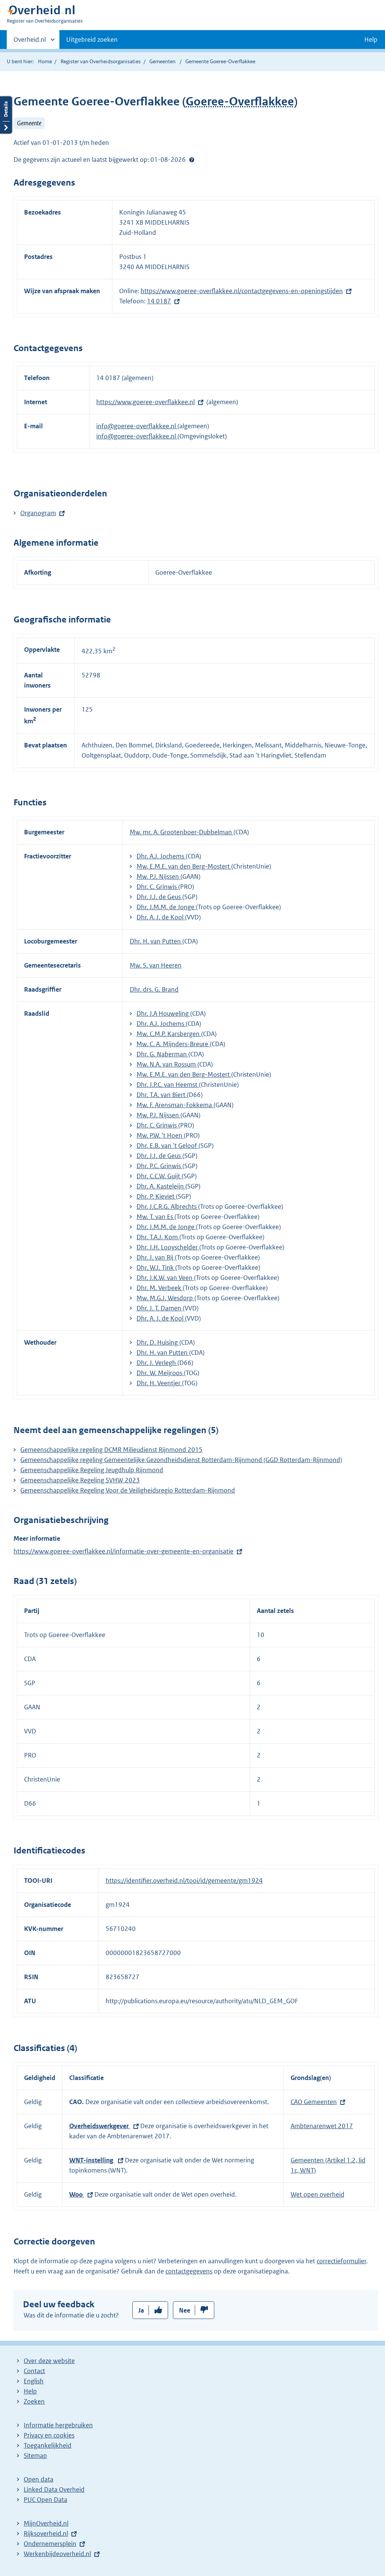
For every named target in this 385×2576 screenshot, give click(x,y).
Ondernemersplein (50, 2544)
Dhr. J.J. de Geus (159, 897)
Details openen (6, 115)
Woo (77, 2194)
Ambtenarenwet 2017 (322, 2126)
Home (45, 61)
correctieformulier (341, 2261)
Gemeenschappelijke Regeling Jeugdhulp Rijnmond (92, 1470)
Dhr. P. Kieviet (156, 1196)
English (34, 2381)
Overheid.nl (30, 42)
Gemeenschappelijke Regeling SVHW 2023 (80, 1480)
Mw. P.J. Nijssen (158, 876)
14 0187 (159, 301)
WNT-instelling (92, 2160)
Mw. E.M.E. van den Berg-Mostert (184, 866)
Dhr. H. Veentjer (159, 1383)
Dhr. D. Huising (158, 1342)
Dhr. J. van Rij (156, 1257)
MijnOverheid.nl (46, 2523)
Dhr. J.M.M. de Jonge (166, 907)
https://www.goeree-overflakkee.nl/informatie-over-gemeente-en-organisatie (124, 1551)
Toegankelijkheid (48, 2445)
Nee (185, 2310)
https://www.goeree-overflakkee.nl (146, 402)
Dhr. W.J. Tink (156, 1267)
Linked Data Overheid (54, 2489)
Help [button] (371, 40)
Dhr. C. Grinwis (157, 887)
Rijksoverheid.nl (46, 2533)
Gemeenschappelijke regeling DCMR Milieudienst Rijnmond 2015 (111, 1450)
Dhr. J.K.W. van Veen (165, 1278)
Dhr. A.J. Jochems (161, 856)
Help (30, 2391)
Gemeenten (162, 61)
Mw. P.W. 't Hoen (160, 1135)
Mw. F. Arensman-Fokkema (175, 1105)
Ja (141, 2310)
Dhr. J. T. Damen (160, 1308)
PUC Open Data (45, 2500)
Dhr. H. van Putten (156, 941)
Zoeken (34, 2401)
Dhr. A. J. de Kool (161, 917)
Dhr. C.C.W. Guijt (159, 1176)
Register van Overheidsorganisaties (101, 61)
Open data (39, 2479)
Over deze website (49, 2361)
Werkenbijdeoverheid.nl (57, 2554)
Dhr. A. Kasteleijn (161, 1186)
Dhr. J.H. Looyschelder (168, 1247)
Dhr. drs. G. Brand (154, 989)
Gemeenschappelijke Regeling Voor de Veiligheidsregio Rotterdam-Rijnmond (128, 1490)
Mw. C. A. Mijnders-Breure (173, 1044)
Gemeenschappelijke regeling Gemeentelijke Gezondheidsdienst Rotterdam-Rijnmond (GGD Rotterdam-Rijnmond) (181, 1460)
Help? (192, 160)
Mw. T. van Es (155, 1217)
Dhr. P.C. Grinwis (159, 1166)
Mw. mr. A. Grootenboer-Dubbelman (182, 832)
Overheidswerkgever (100, 2126)
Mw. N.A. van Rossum (167, 1064)
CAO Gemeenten (314, 2102)
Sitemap (35, 2456)
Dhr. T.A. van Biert (162, 1095)
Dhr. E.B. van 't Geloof (167, 1146)
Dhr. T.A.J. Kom (158, 1237)
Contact (34, 2371)
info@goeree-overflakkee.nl (137, 426)
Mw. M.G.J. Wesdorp (165, 1298)
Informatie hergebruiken (58, 2425)
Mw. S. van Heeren (156, 965)
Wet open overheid (318, 2194)
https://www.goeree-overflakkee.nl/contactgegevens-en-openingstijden (242, 291)
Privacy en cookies (49, 2435)
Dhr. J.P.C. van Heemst (168, 1085)
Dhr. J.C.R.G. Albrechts (167, 1207)
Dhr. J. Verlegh (157, 1363)
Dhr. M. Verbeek (160, 1288)
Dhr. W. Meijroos (160, 1373)
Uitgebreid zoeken (92, 40)
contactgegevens (189, 2271)
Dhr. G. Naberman (162, 1054)
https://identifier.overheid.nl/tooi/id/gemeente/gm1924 (184, 1881)
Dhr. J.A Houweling (163, 1013)
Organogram (38, 513)
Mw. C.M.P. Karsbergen (169, 1034)
